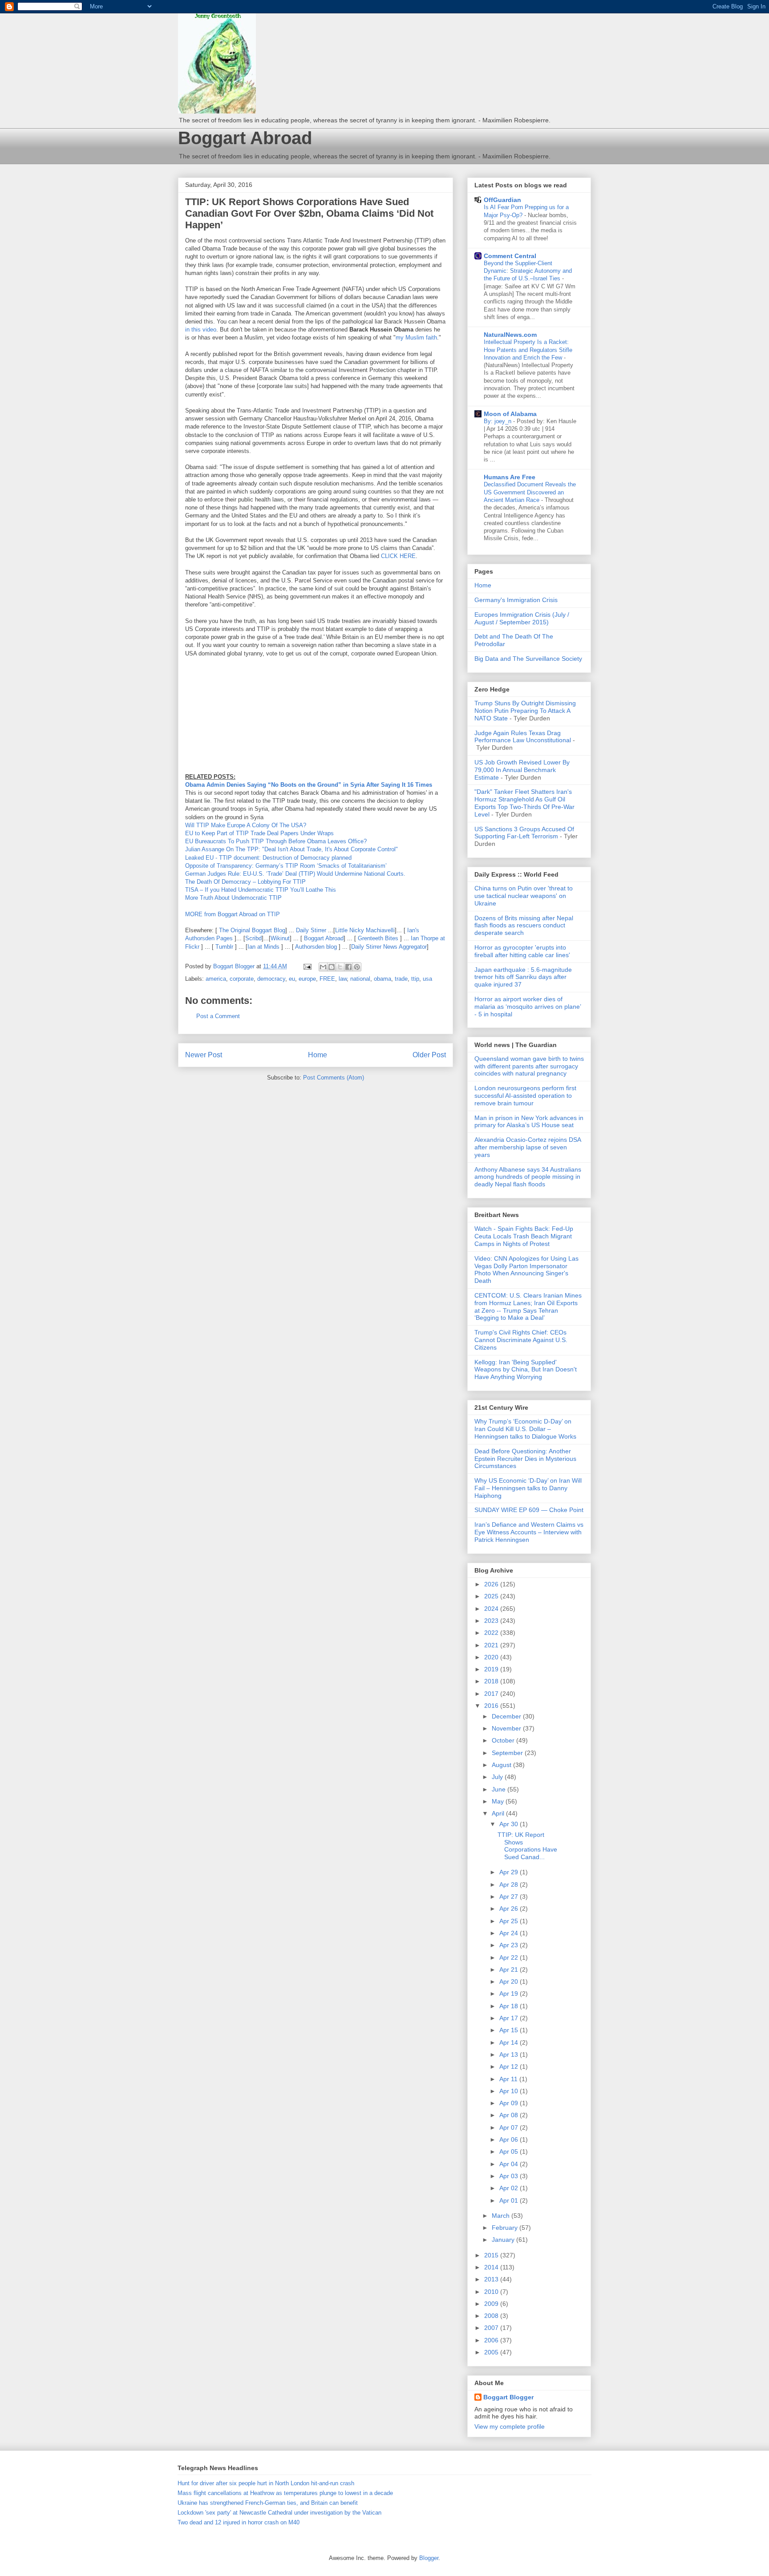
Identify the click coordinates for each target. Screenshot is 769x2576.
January (504, 2240)
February (506, 2228)
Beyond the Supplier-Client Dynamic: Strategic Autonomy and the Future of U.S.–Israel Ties (528, 271)
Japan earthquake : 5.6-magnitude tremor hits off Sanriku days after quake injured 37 (523, 977)
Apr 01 (510, 2200)
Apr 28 (510, 1884)
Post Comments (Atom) (334, 1078)
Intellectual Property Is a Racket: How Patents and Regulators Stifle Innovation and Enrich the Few (528, 350)
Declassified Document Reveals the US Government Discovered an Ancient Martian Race (530, 492)
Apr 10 (510, 2091)
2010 (492, 2292)
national (360, 979)
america (216, 979)
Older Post (429, 1055)
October (504, 1740)
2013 (492, 2279)
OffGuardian (502, 200)
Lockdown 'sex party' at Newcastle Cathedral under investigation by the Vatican (279, 2513)
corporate (242, 979)
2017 (492, 1694)
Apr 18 (510, 2006)
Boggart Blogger (508, 2397)
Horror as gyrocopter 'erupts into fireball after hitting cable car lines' (522, 951)
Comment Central (510, 256)
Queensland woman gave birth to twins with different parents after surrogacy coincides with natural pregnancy (529, 1066)
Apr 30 (510, 1824)
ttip (415, 979)
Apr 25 (510, 1921)
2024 (492, 1609)
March (502, 2216)
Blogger (429, 2558)
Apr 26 (510, 1909)
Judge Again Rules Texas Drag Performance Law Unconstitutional (523, 737)
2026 (492, 1584)
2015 (492, 2255)
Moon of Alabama (510, 414)
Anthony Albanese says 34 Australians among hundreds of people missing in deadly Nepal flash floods (528, 1177)
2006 (492, 2340)
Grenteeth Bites (378, 938)
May (499, 1801)
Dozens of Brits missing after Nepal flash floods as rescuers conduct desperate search (524, 926)
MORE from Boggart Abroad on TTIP (233, 914)
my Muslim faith (416, 338)
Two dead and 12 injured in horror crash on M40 (239, 2522)
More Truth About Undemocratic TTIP (233, 898)
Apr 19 (510, 1994)
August (502, 1765)
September (508, 1753)
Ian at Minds (263, 947)
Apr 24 (510, 1933)
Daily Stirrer (311, 930)
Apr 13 (510, 2054)
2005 (492, 2352)
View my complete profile (510, 2426)
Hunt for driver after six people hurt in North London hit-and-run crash (266, 2483)
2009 (492, 2304)
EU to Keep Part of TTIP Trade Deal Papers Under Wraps (259, 833)
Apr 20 (510, 1982)
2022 (492, 1633)
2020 (492, 1657)
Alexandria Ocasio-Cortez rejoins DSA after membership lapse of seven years (528, 1147)
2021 (492, 1645)
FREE (327, 979)
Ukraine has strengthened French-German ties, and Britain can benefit (268, 2503)
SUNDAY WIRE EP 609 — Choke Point (529, 1510)
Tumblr (224, 947)
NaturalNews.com (510, 335)
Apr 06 (510, 2139)
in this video (201, 330)
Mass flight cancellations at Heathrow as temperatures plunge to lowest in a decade (285, 2493)
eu (292, 979)
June (500, 1789)
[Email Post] (307, 966)
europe (307, 979)
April (499, 1813)
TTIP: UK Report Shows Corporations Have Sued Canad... (527, 1846)
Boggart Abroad (245, 138)
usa (427, 979)
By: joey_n (498, 421)
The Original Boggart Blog (252, 930)
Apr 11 (509, 2079)
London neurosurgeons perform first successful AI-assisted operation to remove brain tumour (525, 1096)
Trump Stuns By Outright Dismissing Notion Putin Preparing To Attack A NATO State (525, 711)
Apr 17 (510, 2018)
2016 (492, 1706)
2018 (492, 1681)
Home (318, 1055)
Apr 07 (510, 2127)
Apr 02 (510, 2188)
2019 (492, 1669)
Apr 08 (510, 2115)
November (507, 1728)
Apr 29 (510, 1872)
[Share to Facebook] (348, 967)
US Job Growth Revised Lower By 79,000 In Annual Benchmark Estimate (522, 770)
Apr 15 (510, 2030)
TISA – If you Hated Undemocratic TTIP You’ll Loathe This (261, 890)
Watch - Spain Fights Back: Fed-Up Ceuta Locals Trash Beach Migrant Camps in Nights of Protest (524, 1236)
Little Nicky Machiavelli (365, 930)
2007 (492, 2328)
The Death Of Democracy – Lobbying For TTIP (245, 882)
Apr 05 (510, 2151)
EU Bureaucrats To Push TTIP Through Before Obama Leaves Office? (276, 841)
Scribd (253, 938)
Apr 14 (510, 2042)
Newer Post (204, 1055)
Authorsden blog (316, 947)
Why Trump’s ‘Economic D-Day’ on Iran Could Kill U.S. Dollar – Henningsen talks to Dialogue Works (525, 1429)
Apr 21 (510, 1969)
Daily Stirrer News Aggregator (389, 947)
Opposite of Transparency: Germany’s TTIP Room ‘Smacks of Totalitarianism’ (286, 866)
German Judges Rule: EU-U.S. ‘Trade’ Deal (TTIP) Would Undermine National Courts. (295, 874)
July (498, 1777)
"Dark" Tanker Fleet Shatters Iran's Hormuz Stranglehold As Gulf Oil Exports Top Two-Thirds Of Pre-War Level (524, 803)
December (507, 1716)
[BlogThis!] (332, 967)
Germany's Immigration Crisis (516, 600)
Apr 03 (510, 2176)
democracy (271, 979)
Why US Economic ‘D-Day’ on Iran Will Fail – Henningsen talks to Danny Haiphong (528, 1488)
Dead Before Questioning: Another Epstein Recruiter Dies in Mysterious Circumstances (525, 1459)
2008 (492, 2316)
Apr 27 (510, 1897)
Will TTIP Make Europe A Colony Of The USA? (246, 825)
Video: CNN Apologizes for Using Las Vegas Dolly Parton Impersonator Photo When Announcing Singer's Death (526, 1270)
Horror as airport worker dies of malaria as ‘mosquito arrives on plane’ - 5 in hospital (528, 1007)
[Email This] (323, 967)
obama (382, 979)
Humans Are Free (510, 477)
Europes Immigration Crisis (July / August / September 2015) (522, 618)
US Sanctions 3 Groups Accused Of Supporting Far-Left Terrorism (524, 833)
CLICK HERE (398, 556)
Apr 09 (510, 2103)
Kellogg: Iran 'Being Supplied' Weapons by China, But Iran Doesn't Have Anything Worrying (526, 1370)
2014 (492, 2267)
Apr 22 (510, 1957)
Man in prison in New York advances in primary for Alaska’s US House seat (529, 1122)
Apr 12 (510, 2066)
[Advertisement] (347, 726)
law (343, 979)
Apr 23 (510, 1945)
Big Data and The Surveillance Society (528, 659)
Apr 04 (510, 2164)
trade (401, 979)
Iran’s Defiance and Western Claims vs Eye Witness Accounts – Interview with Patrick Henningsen (529, 1532)
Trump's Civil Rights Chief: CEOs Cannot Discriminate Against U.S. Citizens (521, 1340)
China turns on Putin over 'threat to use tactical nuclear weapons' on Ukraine (524, 896)
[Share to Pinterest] (357, 967)
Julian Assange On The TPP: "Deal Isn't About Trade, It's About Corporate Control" (291, 849)
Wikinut (280, 938)
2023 (492, 1621)
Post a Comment (218, 1016)
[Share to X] (340, 967)
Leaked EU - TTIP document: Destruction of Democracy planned (268, 858)
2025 (492, 1596)
